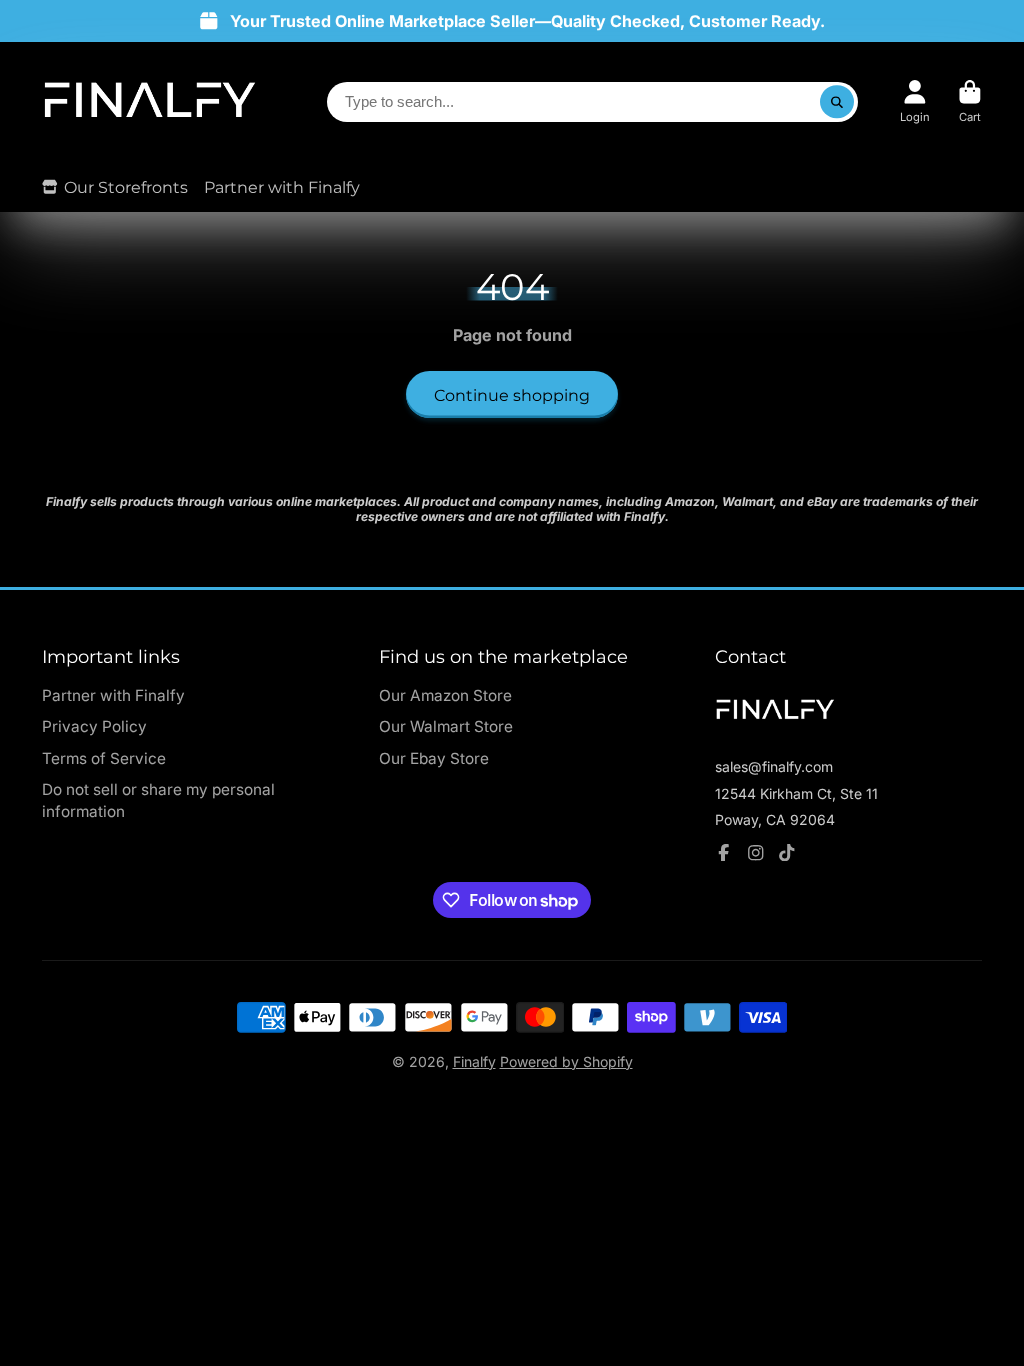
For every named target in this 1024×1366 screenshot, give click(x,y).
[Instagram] (756, 853)
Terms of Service (104, 758)
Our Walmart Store (446, 726)
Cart (970, 101)
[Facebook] (724, 853)
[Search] (837, 102)
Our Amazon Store (445, 695)
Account (915, 101)
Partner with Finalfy (282, 187)
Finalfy (474, 1061)
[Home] (149, 101)
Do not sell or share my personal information (158, 800)
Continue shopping (512, 395)
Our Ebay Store (434, 758)
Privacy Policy (94, 726)
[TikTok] (787, 853)
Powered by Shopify (566, 1061)
